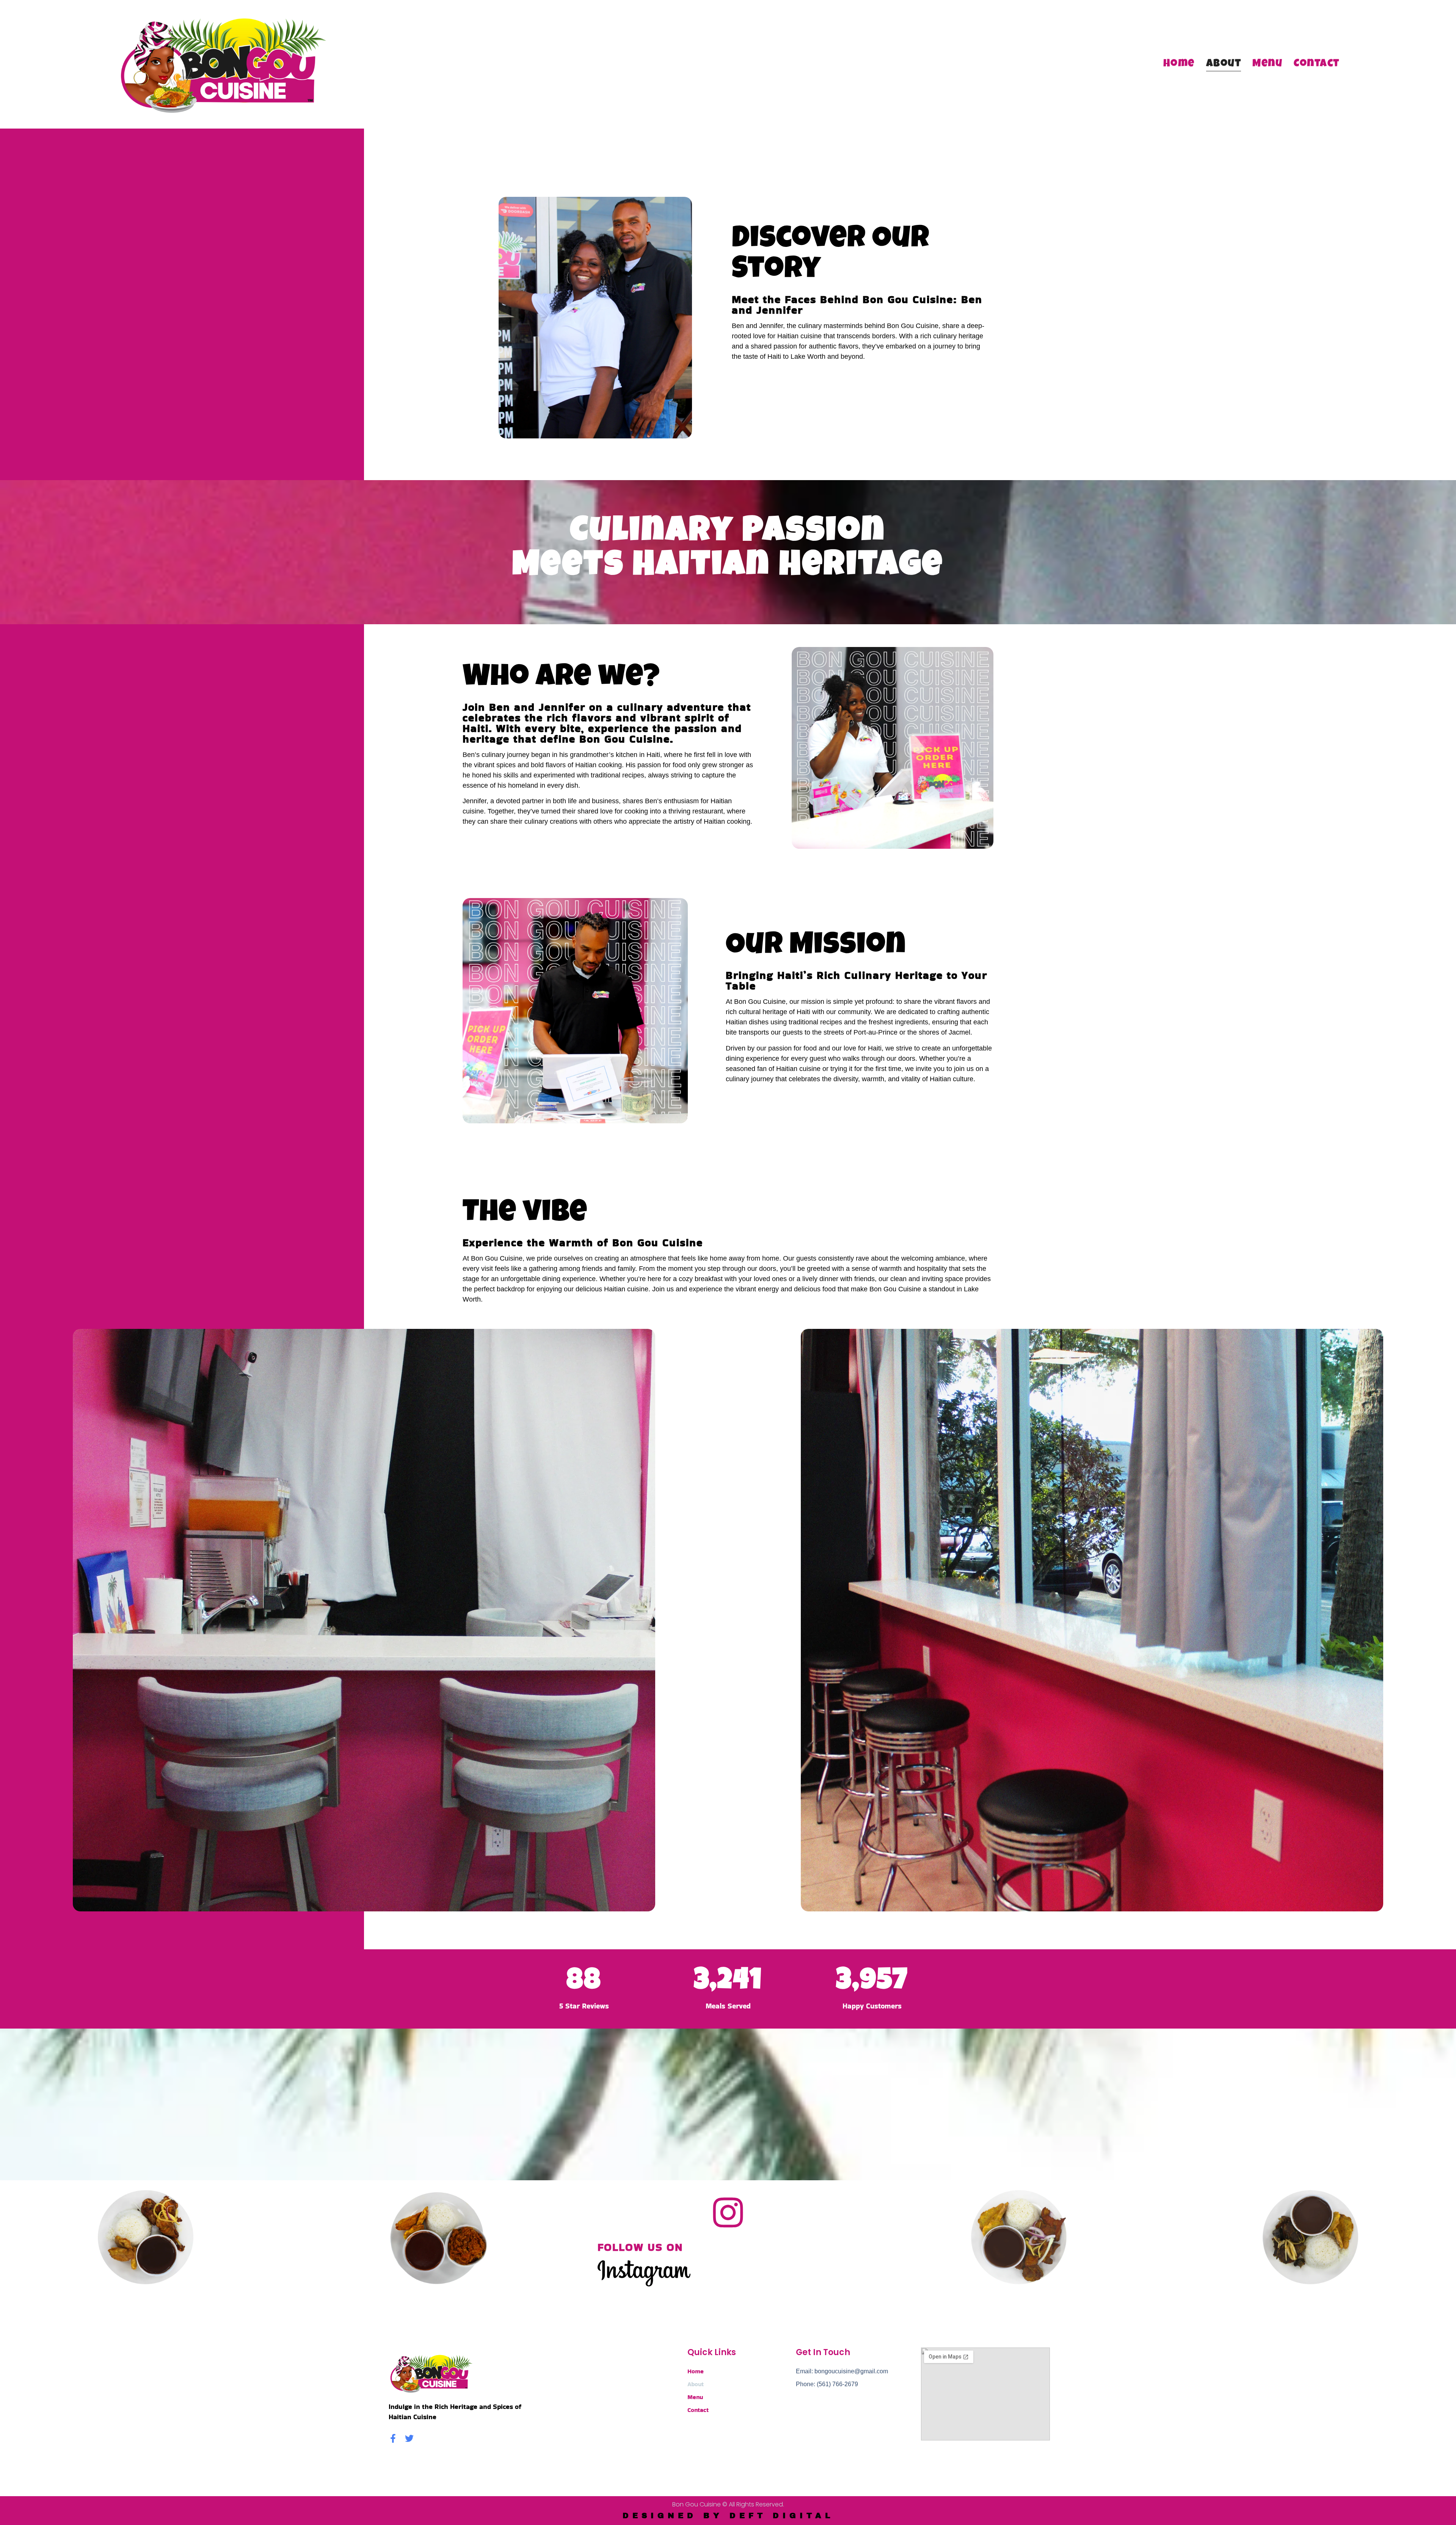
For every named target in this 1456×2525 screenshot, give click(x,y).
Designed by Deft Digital (728, 2516)
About (1224, 64)
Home (1179, 64)
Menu (1267, 64)
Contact (1317, 64)
